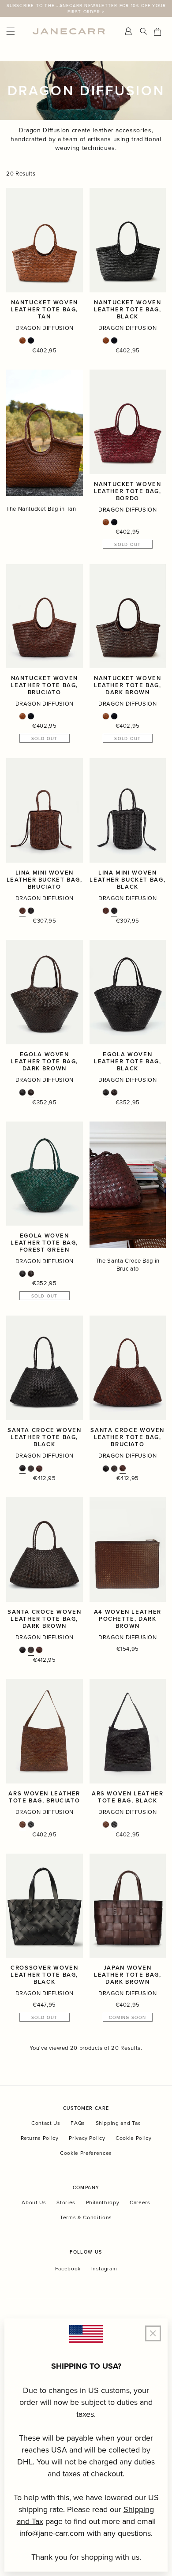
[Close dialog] (163, 1234)
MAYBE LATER (127, 1320)
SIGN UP (127, 1308)
